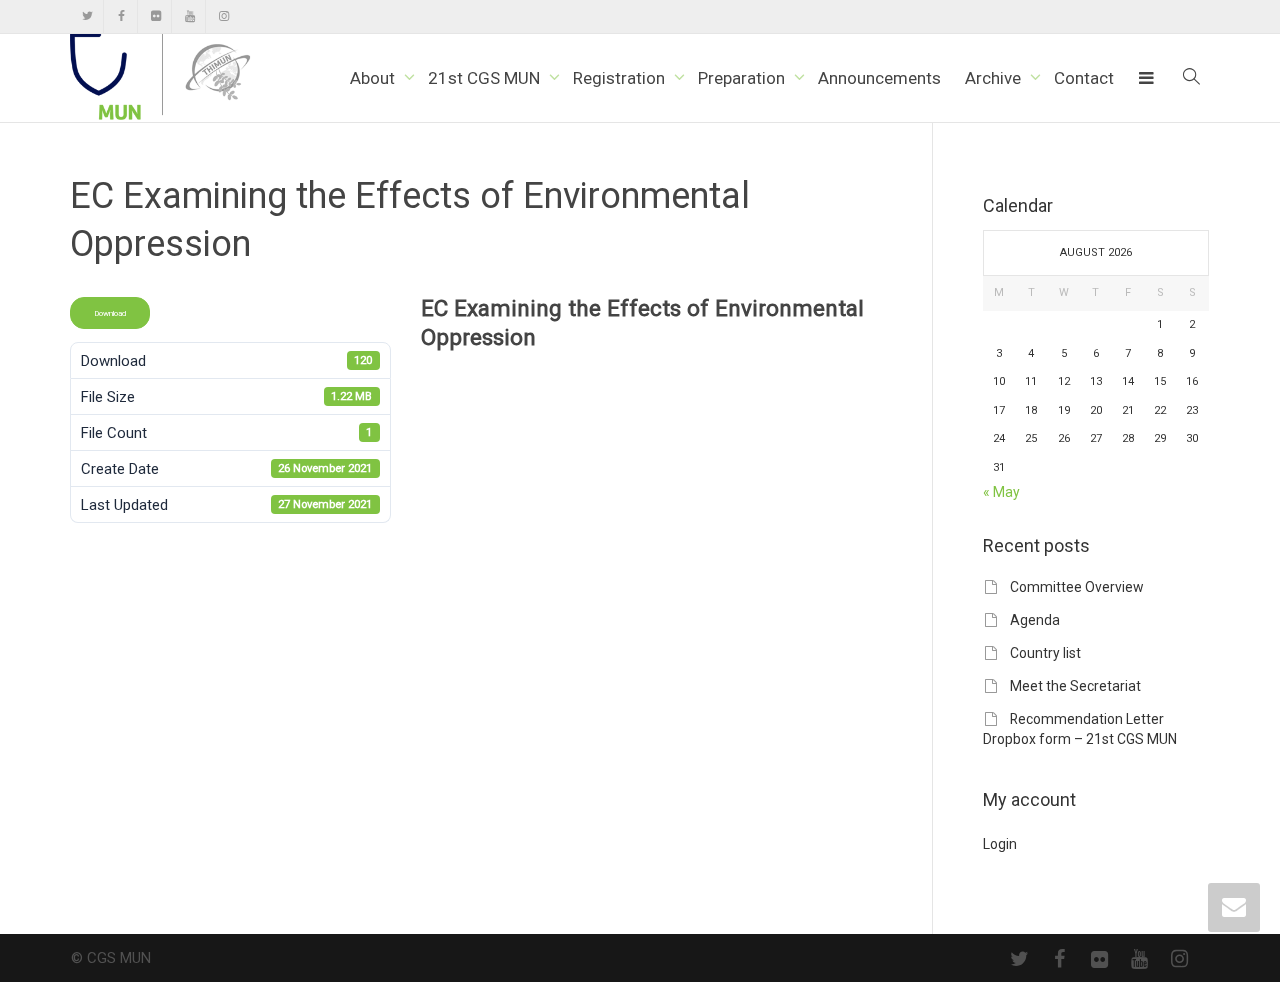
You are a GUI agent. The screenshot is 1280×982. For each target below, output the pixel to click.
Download (110, 313)
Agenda (1035, 620)
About (374, 78)
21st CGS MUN (486, 78)
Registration (621, 78)
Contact (1084, 78)
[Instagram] (223, 16)
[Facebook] (121, 16)
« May (1001, 492)
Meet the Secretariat (1075, 686)
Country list (1045, 653)
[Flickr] (155, 16)
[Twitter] (87, 16)
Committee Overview (1076, 587)
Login (1000, 844)
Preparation (743, 78)
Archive (995, 78)
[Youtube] (189, 16)
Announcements (879, 78)
